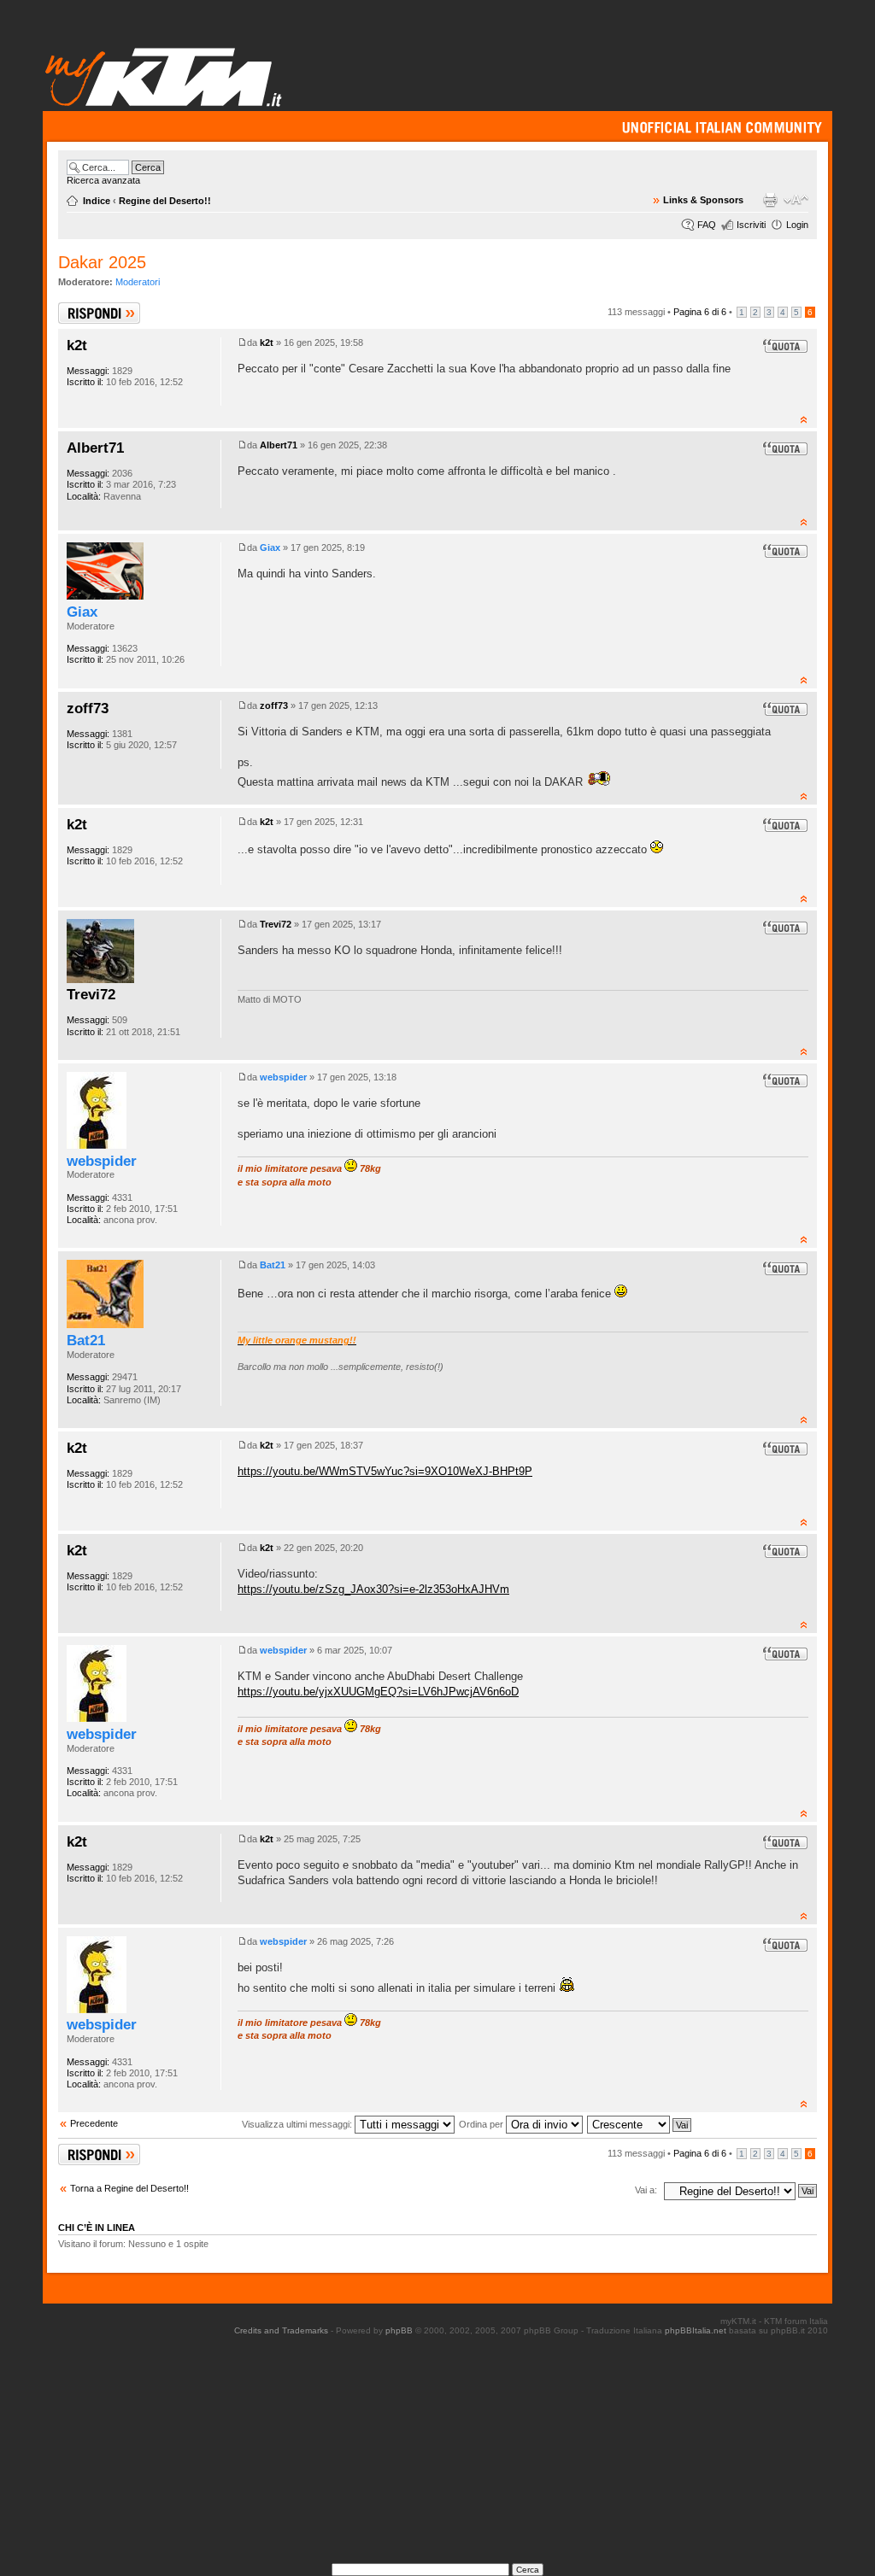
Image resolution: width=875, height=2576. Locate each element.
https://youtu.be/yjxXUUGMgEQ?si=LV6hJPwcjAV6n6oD (378, 1692)
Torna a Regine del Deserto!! (129, 2188)
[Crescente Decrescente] (640, 2124)
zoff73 (88, 708)
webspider (102, 1161)
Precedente (94, 2123)
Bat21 (86, 1340)
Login (797, 225)
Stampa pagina (770, 200)
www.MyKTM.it (164, 76)
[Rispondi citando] (785, 346)
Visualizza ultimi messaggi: (298, 2124)
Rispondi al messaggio (81, 313)
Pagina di (700, 312)
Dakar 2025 (102, 262)
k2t (77, 345)
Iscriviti (751, 225)
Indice (97, 201)
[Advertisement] (457, 2455)
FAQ (707, 225)
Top (804, 419)
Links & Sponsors (703, 200)
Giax (82, 612)
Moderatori (138, 282)
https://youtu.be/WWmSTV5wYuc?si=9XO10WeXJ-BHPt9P (385, 1471)
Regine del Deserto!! (165, 201)
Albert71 (95, 448)
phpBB (399, 2330)
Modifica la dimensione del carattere (796, 200)
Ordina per (482, 2124)
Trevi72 (91, 994)
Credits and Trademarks (281, 2330)
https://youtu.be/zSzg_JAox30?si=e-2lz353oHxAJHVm (373, 1589)
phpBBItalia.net (696, 2330)
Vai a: (646, 2190)
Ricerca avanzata (103, 180)
